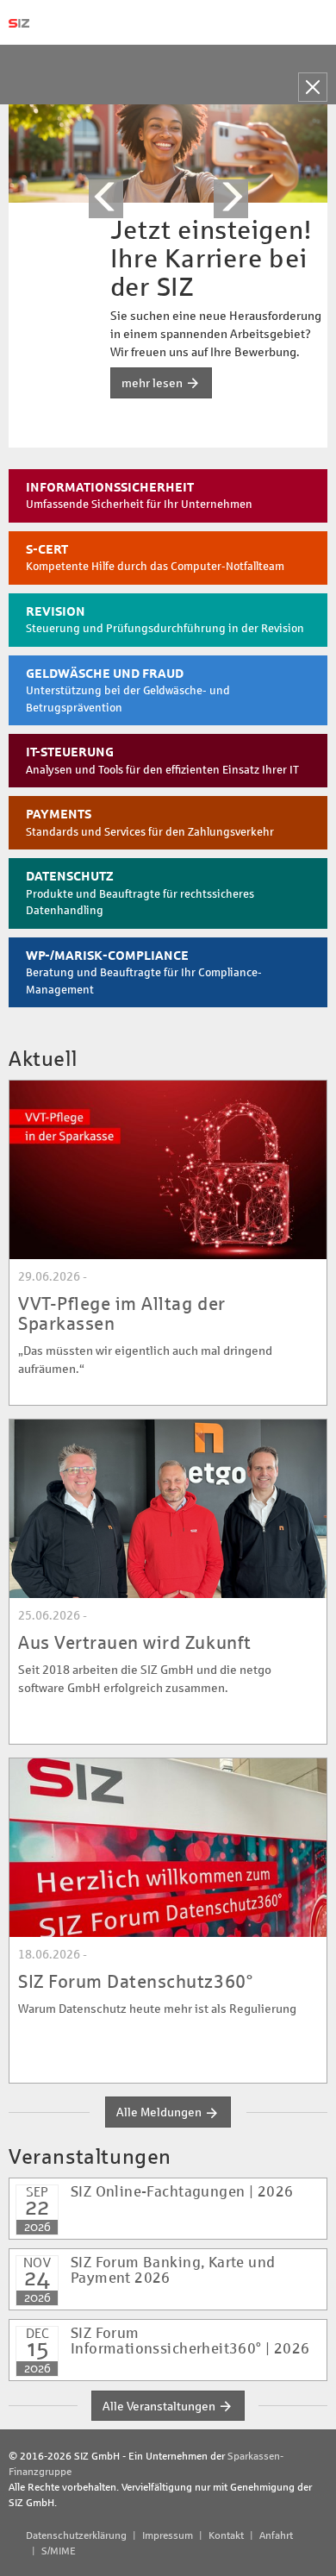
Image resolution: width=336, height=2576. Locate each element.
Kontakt (226, 2535)
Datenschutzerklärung (76, 2535)
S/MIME (59, 2551)
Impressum (168, 2535)
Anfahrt (276, 2535)
